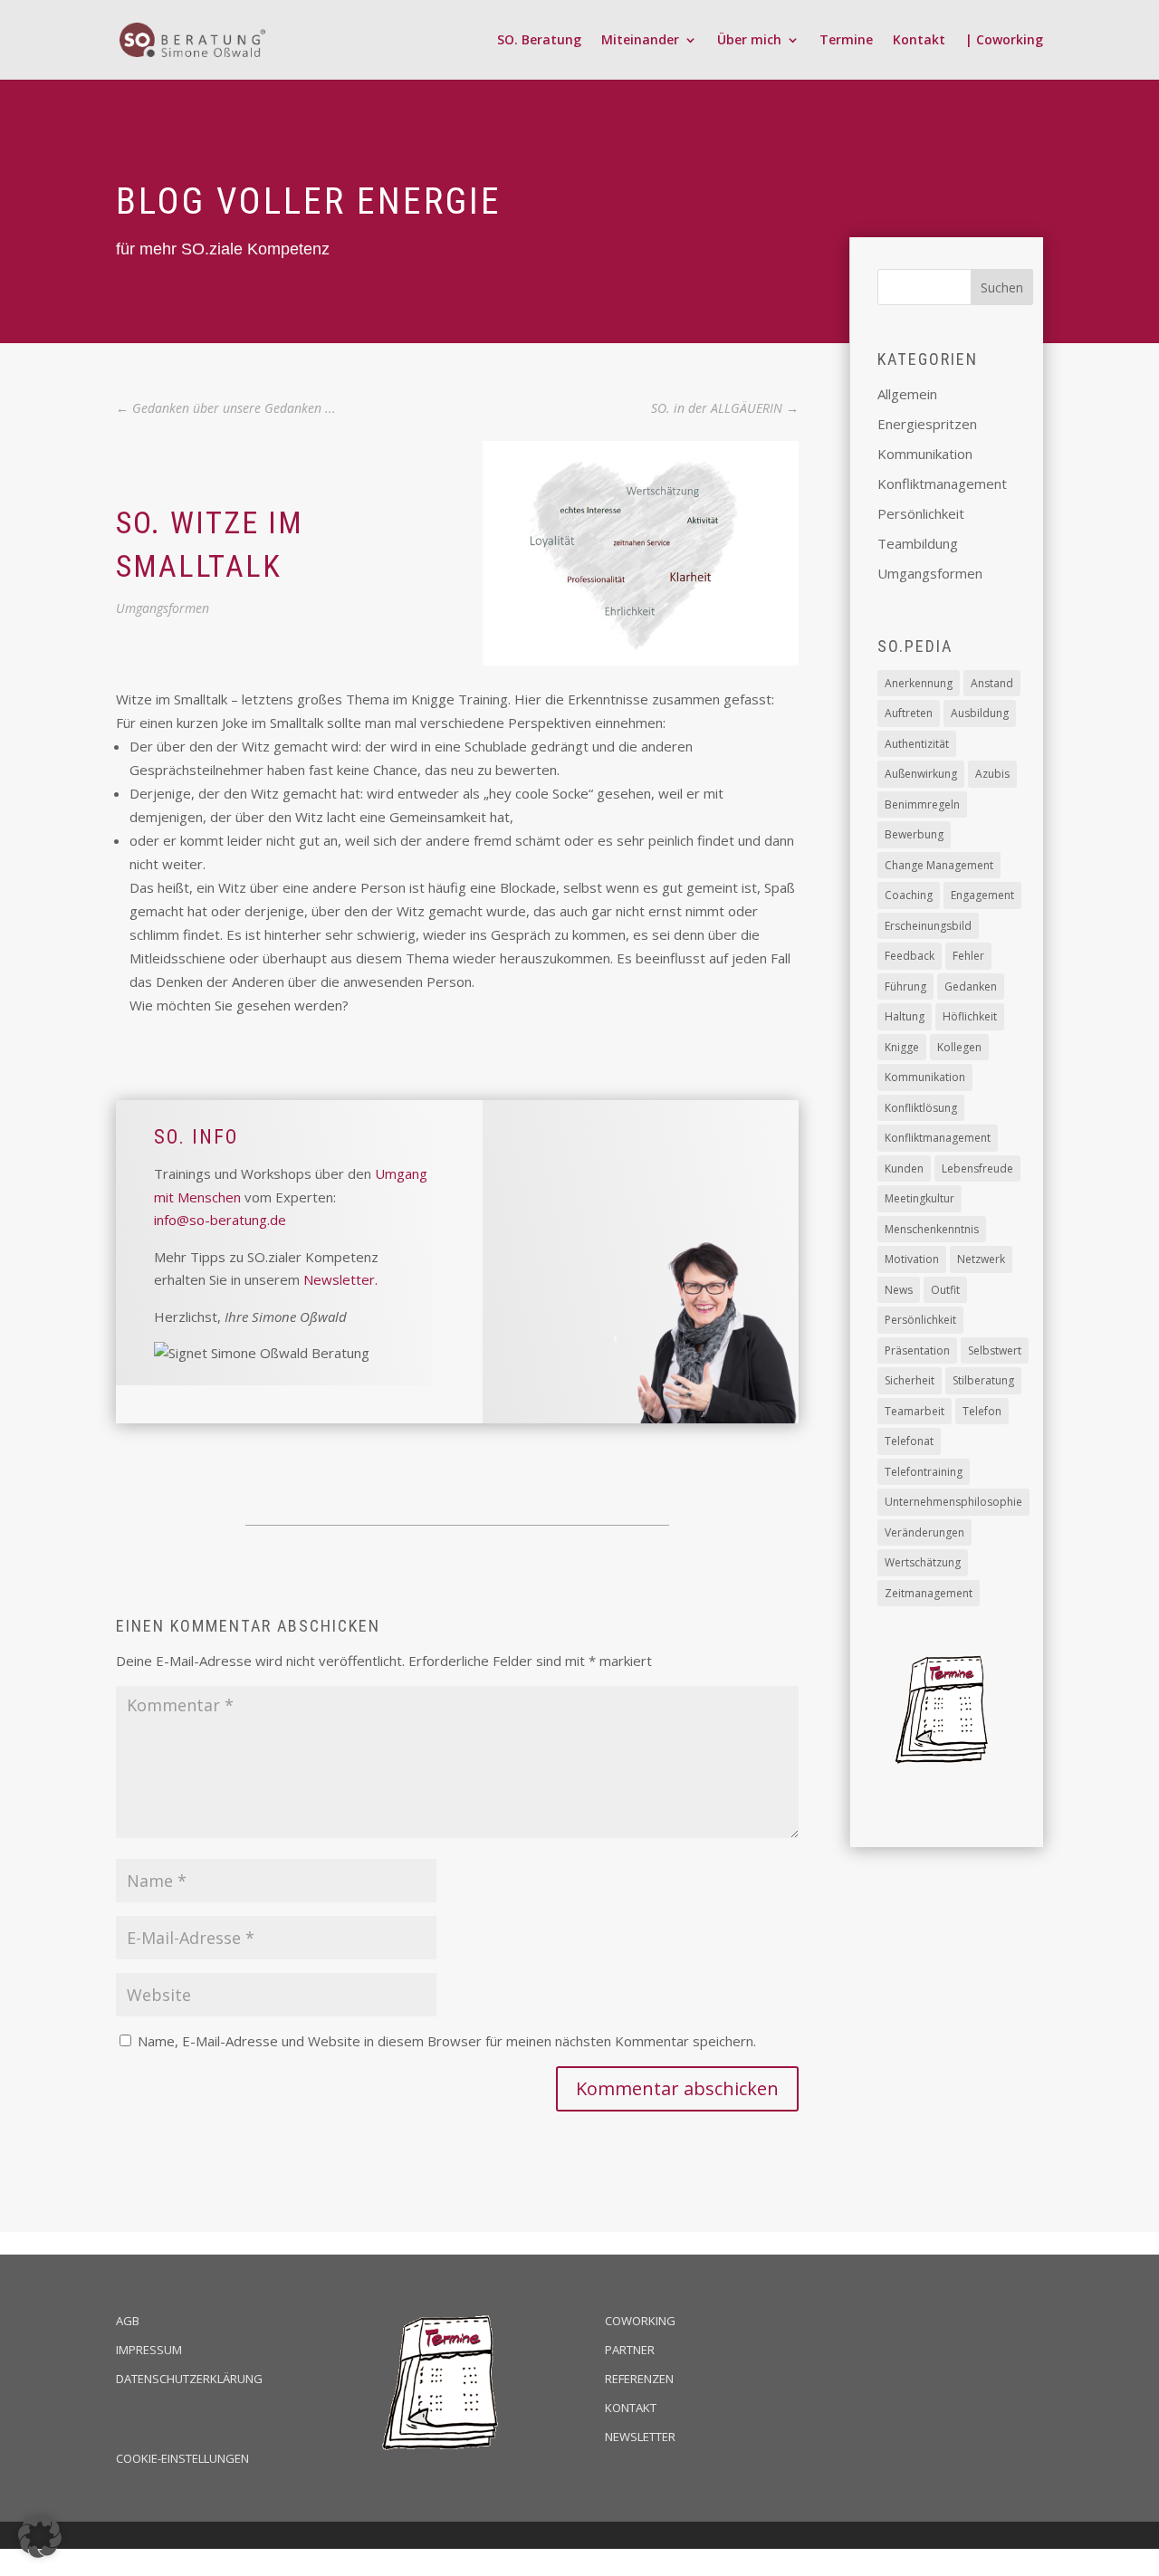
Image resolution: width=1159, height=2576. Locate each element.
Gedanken (971, 986)
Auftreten (909, 713)
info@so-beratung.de (220, 1220)
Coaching (909, 895)
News (899, 1290)
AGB (128, 2321)
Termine (846, 41)
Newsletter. (340, 1279)
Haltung (905, 1016)
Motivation (912, 1259)
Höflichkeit (970, 1016)
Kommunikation (925, 454)
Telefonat (909, 1441)
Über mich (749, 41)
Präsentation (917, 1350)
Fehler (968, 956)
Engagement (982, 895)
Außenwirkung (921, 774)
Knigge (902, 1047)
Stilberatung (983, 1380)
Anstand (992, 683)
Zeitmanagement (929, 1593)
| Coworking (1004, 41)
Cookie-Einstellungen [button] (182, 2458)
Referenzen (639, 2379)
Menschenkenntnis (932, 1229)
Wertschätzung (923, 1562)
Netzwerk (981, 1259)
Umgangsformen (163, 608)
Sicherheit (910, 1380)
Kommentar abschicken (677, 2088)
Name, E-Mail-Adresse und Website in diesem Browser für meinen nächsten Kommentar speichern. (447, 2041)
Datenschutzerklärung (189, 2379)
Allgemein (907, 394)
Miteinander (640, 41)
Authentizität (917, 744)
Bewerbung (914, 834)
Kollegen (959, 1047)
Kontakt (919, 41)
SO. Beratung (539, 41)
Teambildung (918, 543)
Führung (905, 986)
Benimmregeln (922, 804)
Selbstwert (995, 1350)
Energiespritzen (927, 424)
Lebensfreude (977, 1168)
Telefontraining (924, 1472)
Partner (630, 2350)
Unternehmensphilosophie (953, 1502)
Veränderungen (924, 1532)
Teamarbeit (915, 1411)
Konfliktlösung (921, 1108)
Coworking (640, 2321)
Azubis (992, 774)
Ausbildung (980, 713)
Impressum (149, 2350)
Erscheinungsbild (928, 926)
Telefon (982, 1411)
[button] (40, 2536)
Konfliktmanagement (942, 484)
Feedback (910, 956)
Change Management (939, 865)
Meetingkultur (920, 1198)
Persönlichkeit (921, 513)
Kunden (904, 1168)
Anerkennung (919, 683)
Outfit (945, 1290)
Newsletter (640, 2437)
